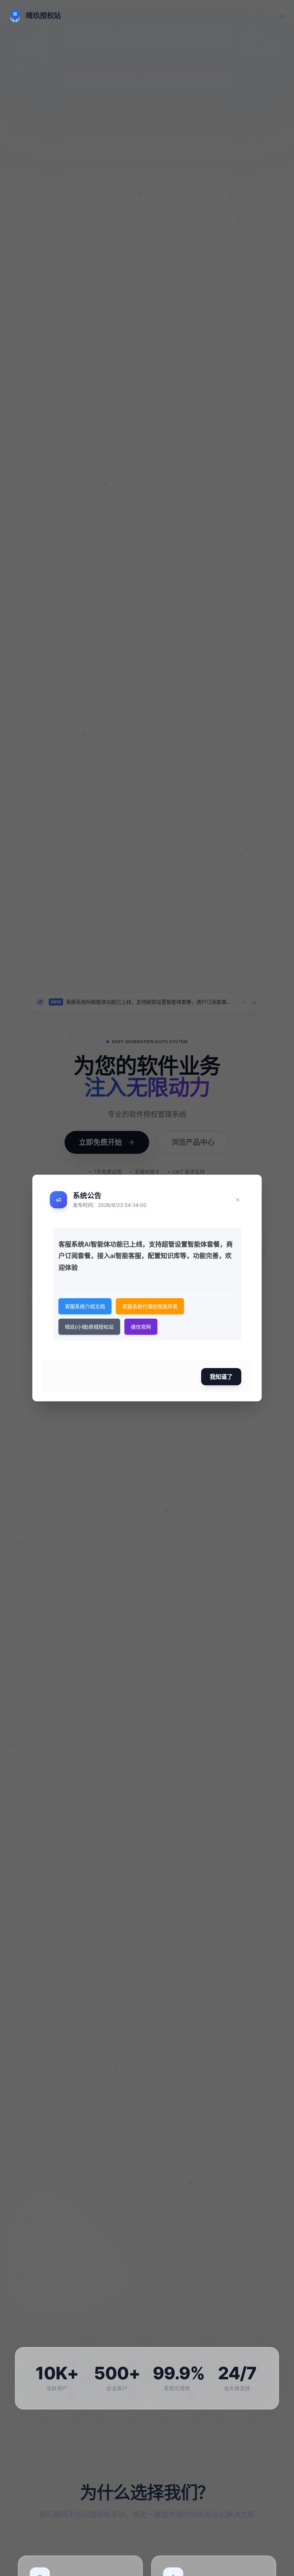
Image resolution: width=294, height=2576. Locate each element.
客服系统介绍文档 (85, 1306)
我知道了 (221, 1377)
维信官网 (141, 1327)
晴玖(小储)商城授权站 (89, 1327)
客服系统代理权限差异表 (150, 1306)
